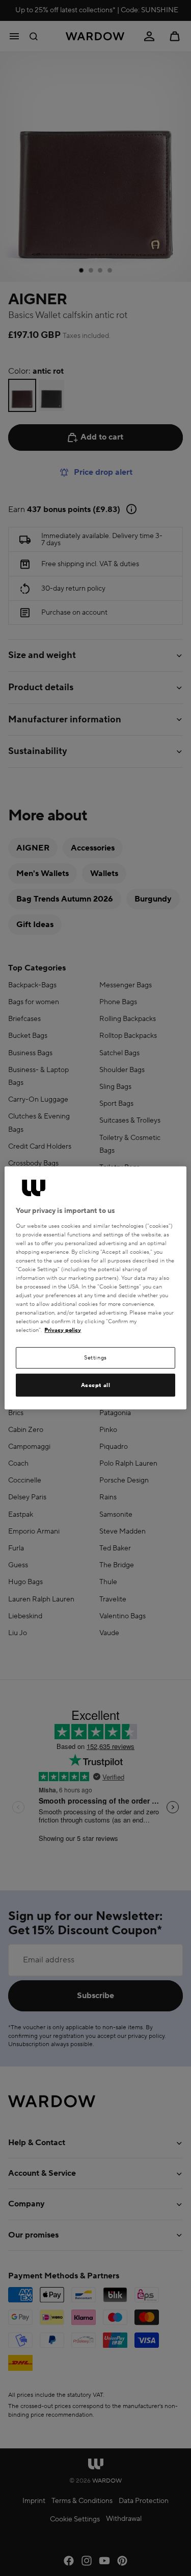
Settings (95, 1358)
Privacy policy (63, 1330)
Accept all (96, 1385)
